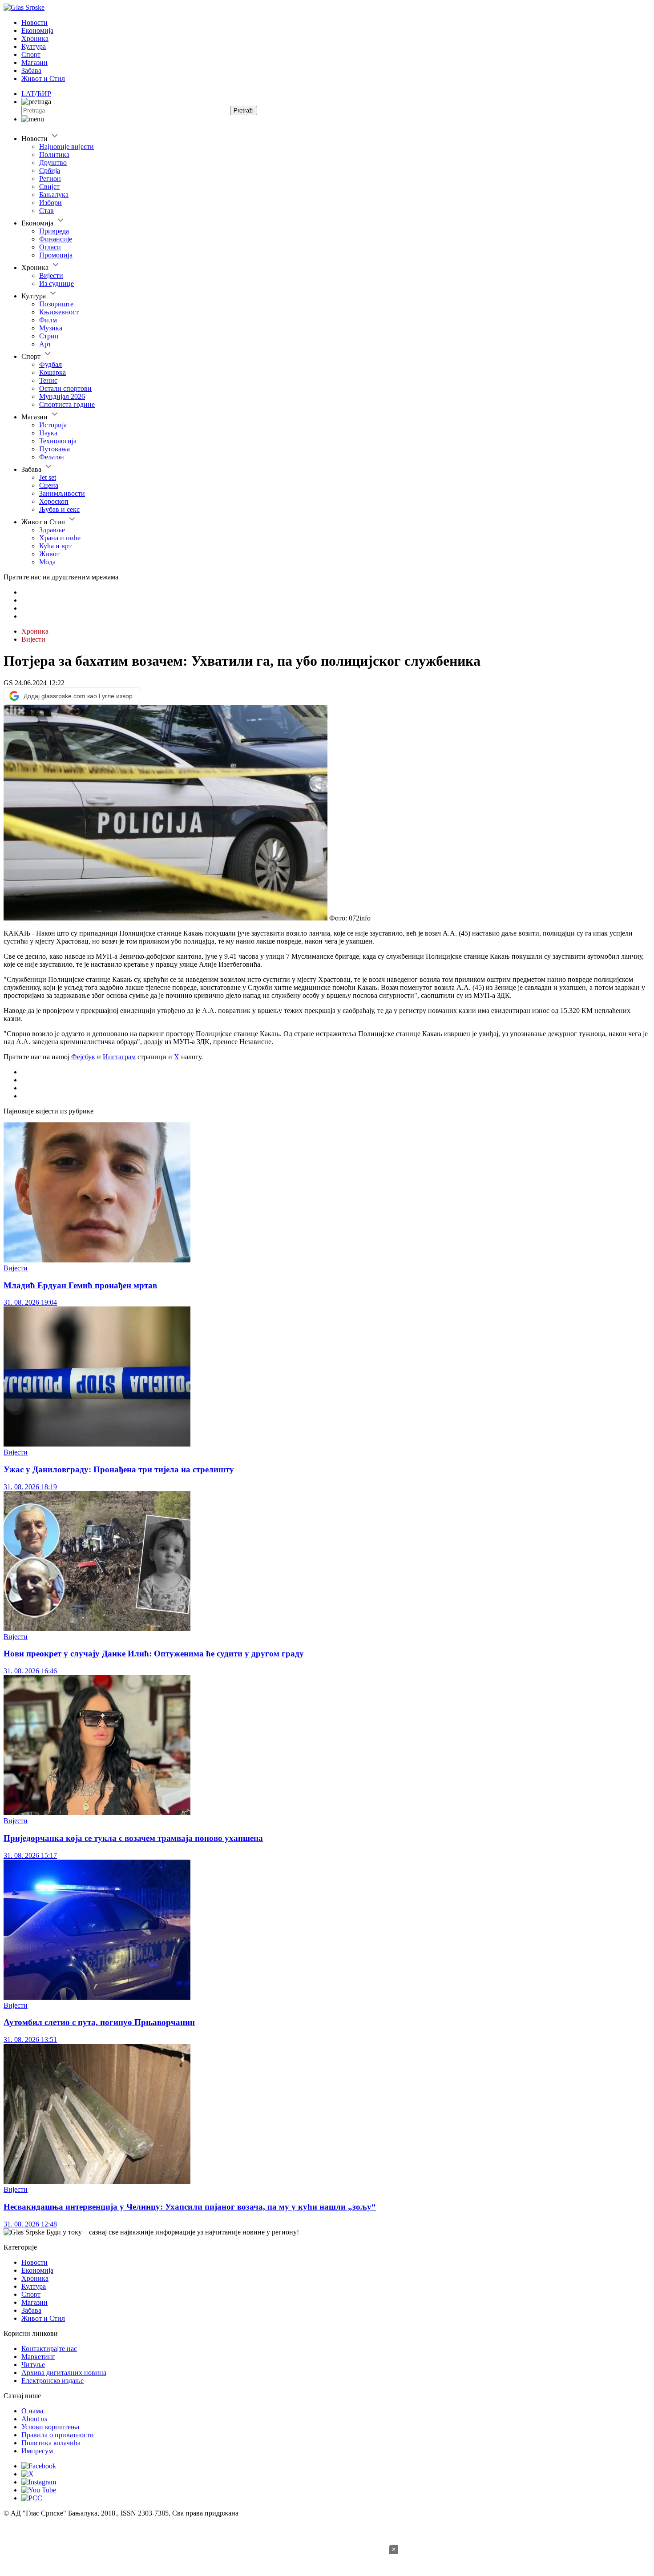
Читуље (33, 2365)
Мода (47, 562)
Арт (45, 344)
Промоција (56, 255)
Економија (37, 30)
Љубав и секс (59, 509)
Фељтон (52, 457)
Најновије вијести (67, 147)
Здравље (52, 530)
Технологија (58, 441)
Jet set (48, 477)
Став (46, 211)
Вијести (51, 275)
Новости (34, 22)
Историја (53, 425)
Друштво (53, 163)
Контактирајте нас (49, 2349)
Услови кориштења (50, 2427)
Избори (50, 203)
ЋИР (44, 94)
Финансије (56, 239)
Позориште (56, 304)
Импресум (37, 2451)
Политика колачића (51, 2443)
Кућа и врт (55, 546)
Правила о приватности (58, 2435)
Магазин (34, 62)
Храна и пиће (60, 538)
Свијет (49, 187)
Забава (31, 70)
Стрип (49, 336)
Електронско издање (52, 2381)
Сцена (49, 485)
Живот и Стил (43, 78)
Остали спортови (65, 388)
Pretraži (244, 111)
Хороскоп (54, 501)
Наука (48, 433)
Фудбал (50, 364)
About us (34, 2419)
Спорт (31, 54)
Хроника (35, 38)
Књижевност (59, 312)
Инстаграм (119, 1057)
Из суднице (57, 283)
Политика (54, 155)
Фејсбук (83, 1057)
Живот (49, 554)
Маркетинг (38, 2357)
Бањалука (54, 195)
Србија (50, 171)
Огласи (50, 247)
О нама (32, 2411)
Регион (50, 179)
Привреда (54, 231)
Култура (34, 46)
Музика (51, 328)
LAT (28, 94)
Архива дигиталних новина (64, 2373)
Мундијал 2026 (62, 396)
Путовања (54, 449)
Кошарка (52, 372)
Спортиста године (67, 404)
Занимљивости (62, 493)
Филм (48, 320)
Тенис (48, 380)
